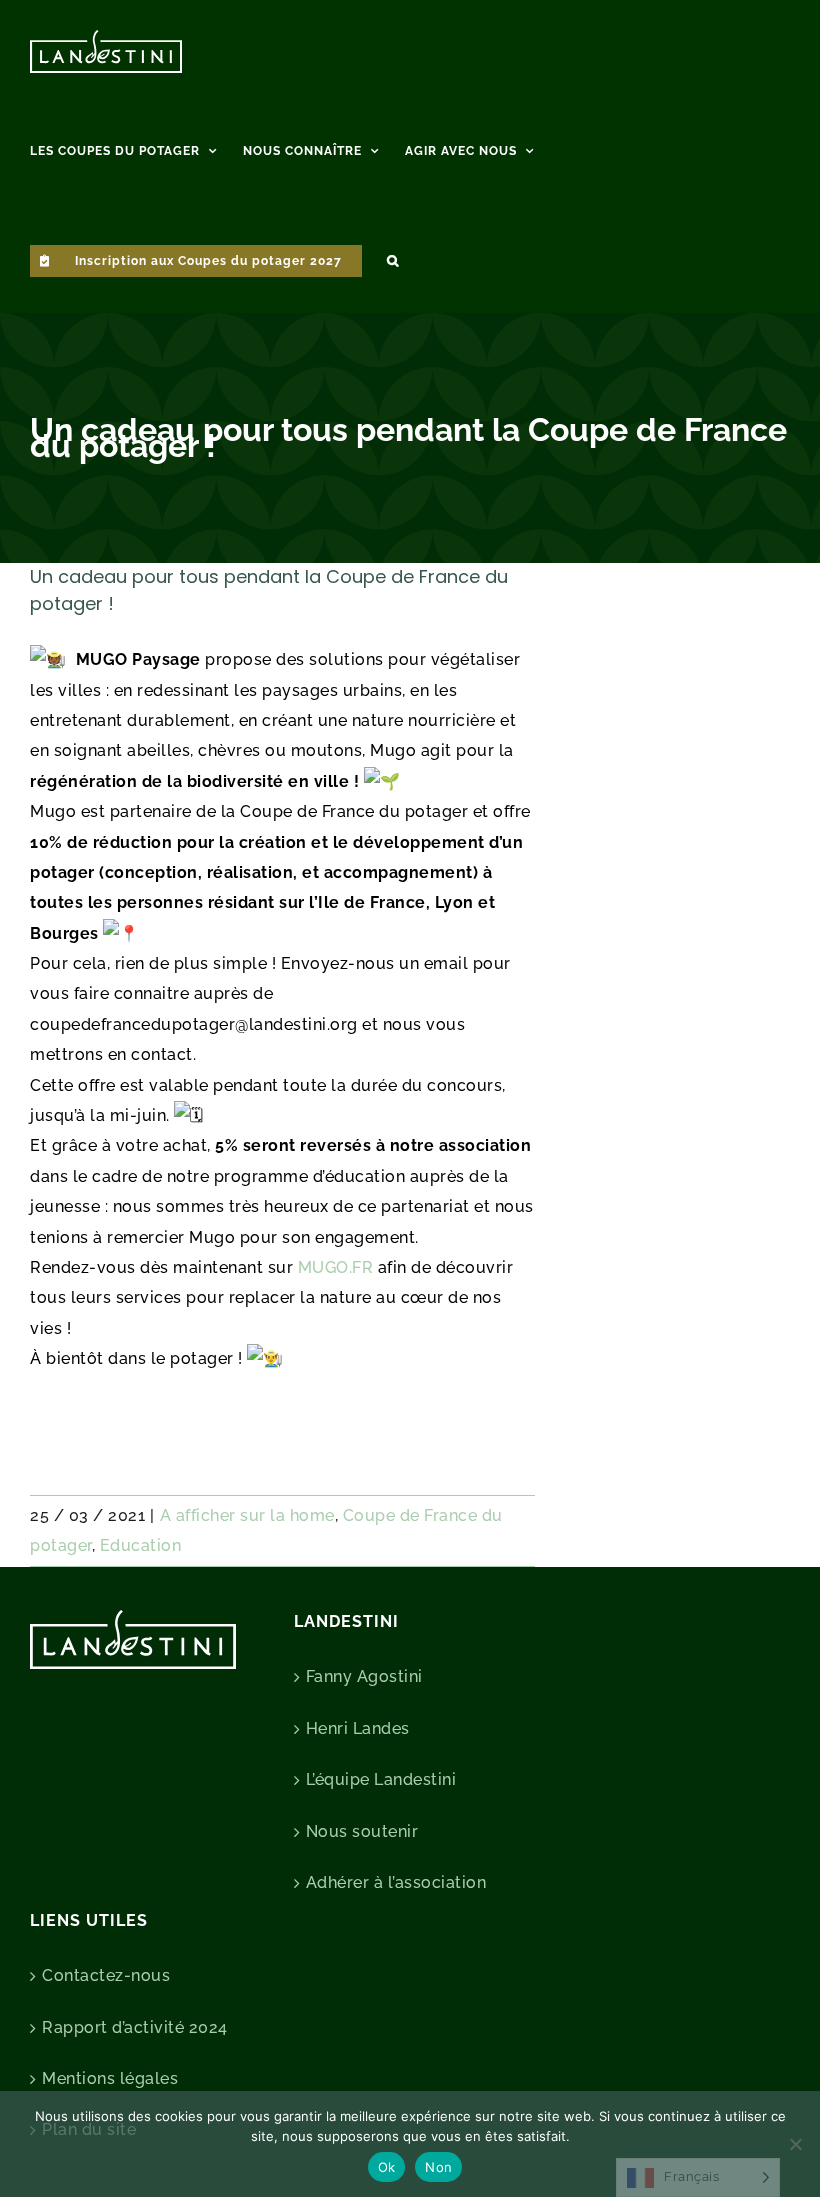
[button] (393, 258)
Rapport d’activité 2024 (135, 2027)
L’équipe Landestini (381, 1779)
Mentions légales (110, 2078)
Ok (387, 2167)
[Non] (795, 2144)
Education (141, 1545)
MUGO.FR (336, 1267)
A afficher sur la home (247, 1515)
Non (438, 2167)
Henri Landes (358, 1728)
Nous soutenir (362, 1831)
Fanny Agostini (364, 1676)
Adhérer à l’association (396, 1882)
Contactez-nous (106, 1975)
